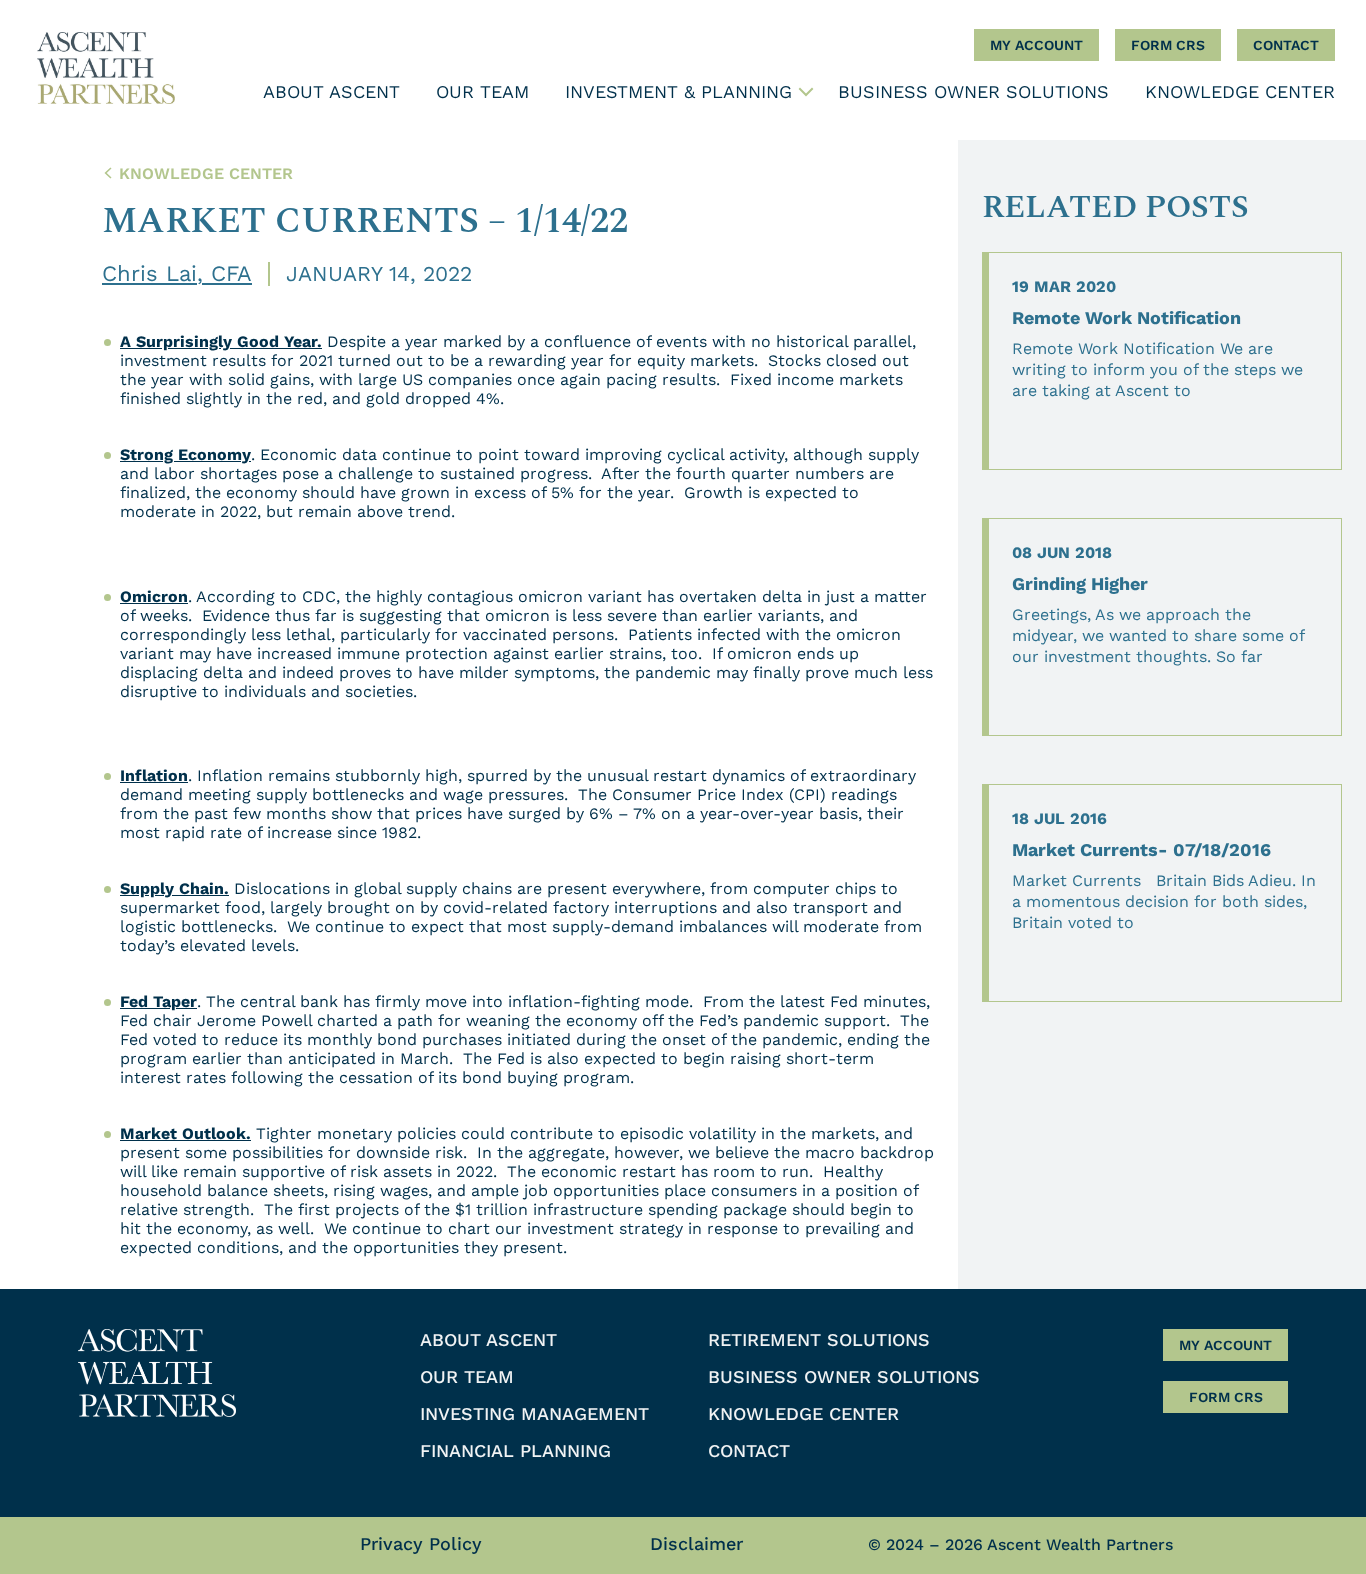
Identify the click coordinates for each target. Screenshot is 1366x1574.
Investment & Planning (678, 91)
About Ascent (331, 91)
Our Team (482, 91)
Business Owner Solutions (973, 91)
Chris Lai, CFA (177, 273)
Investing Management (668, 128)
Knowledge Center (1240, 91)
